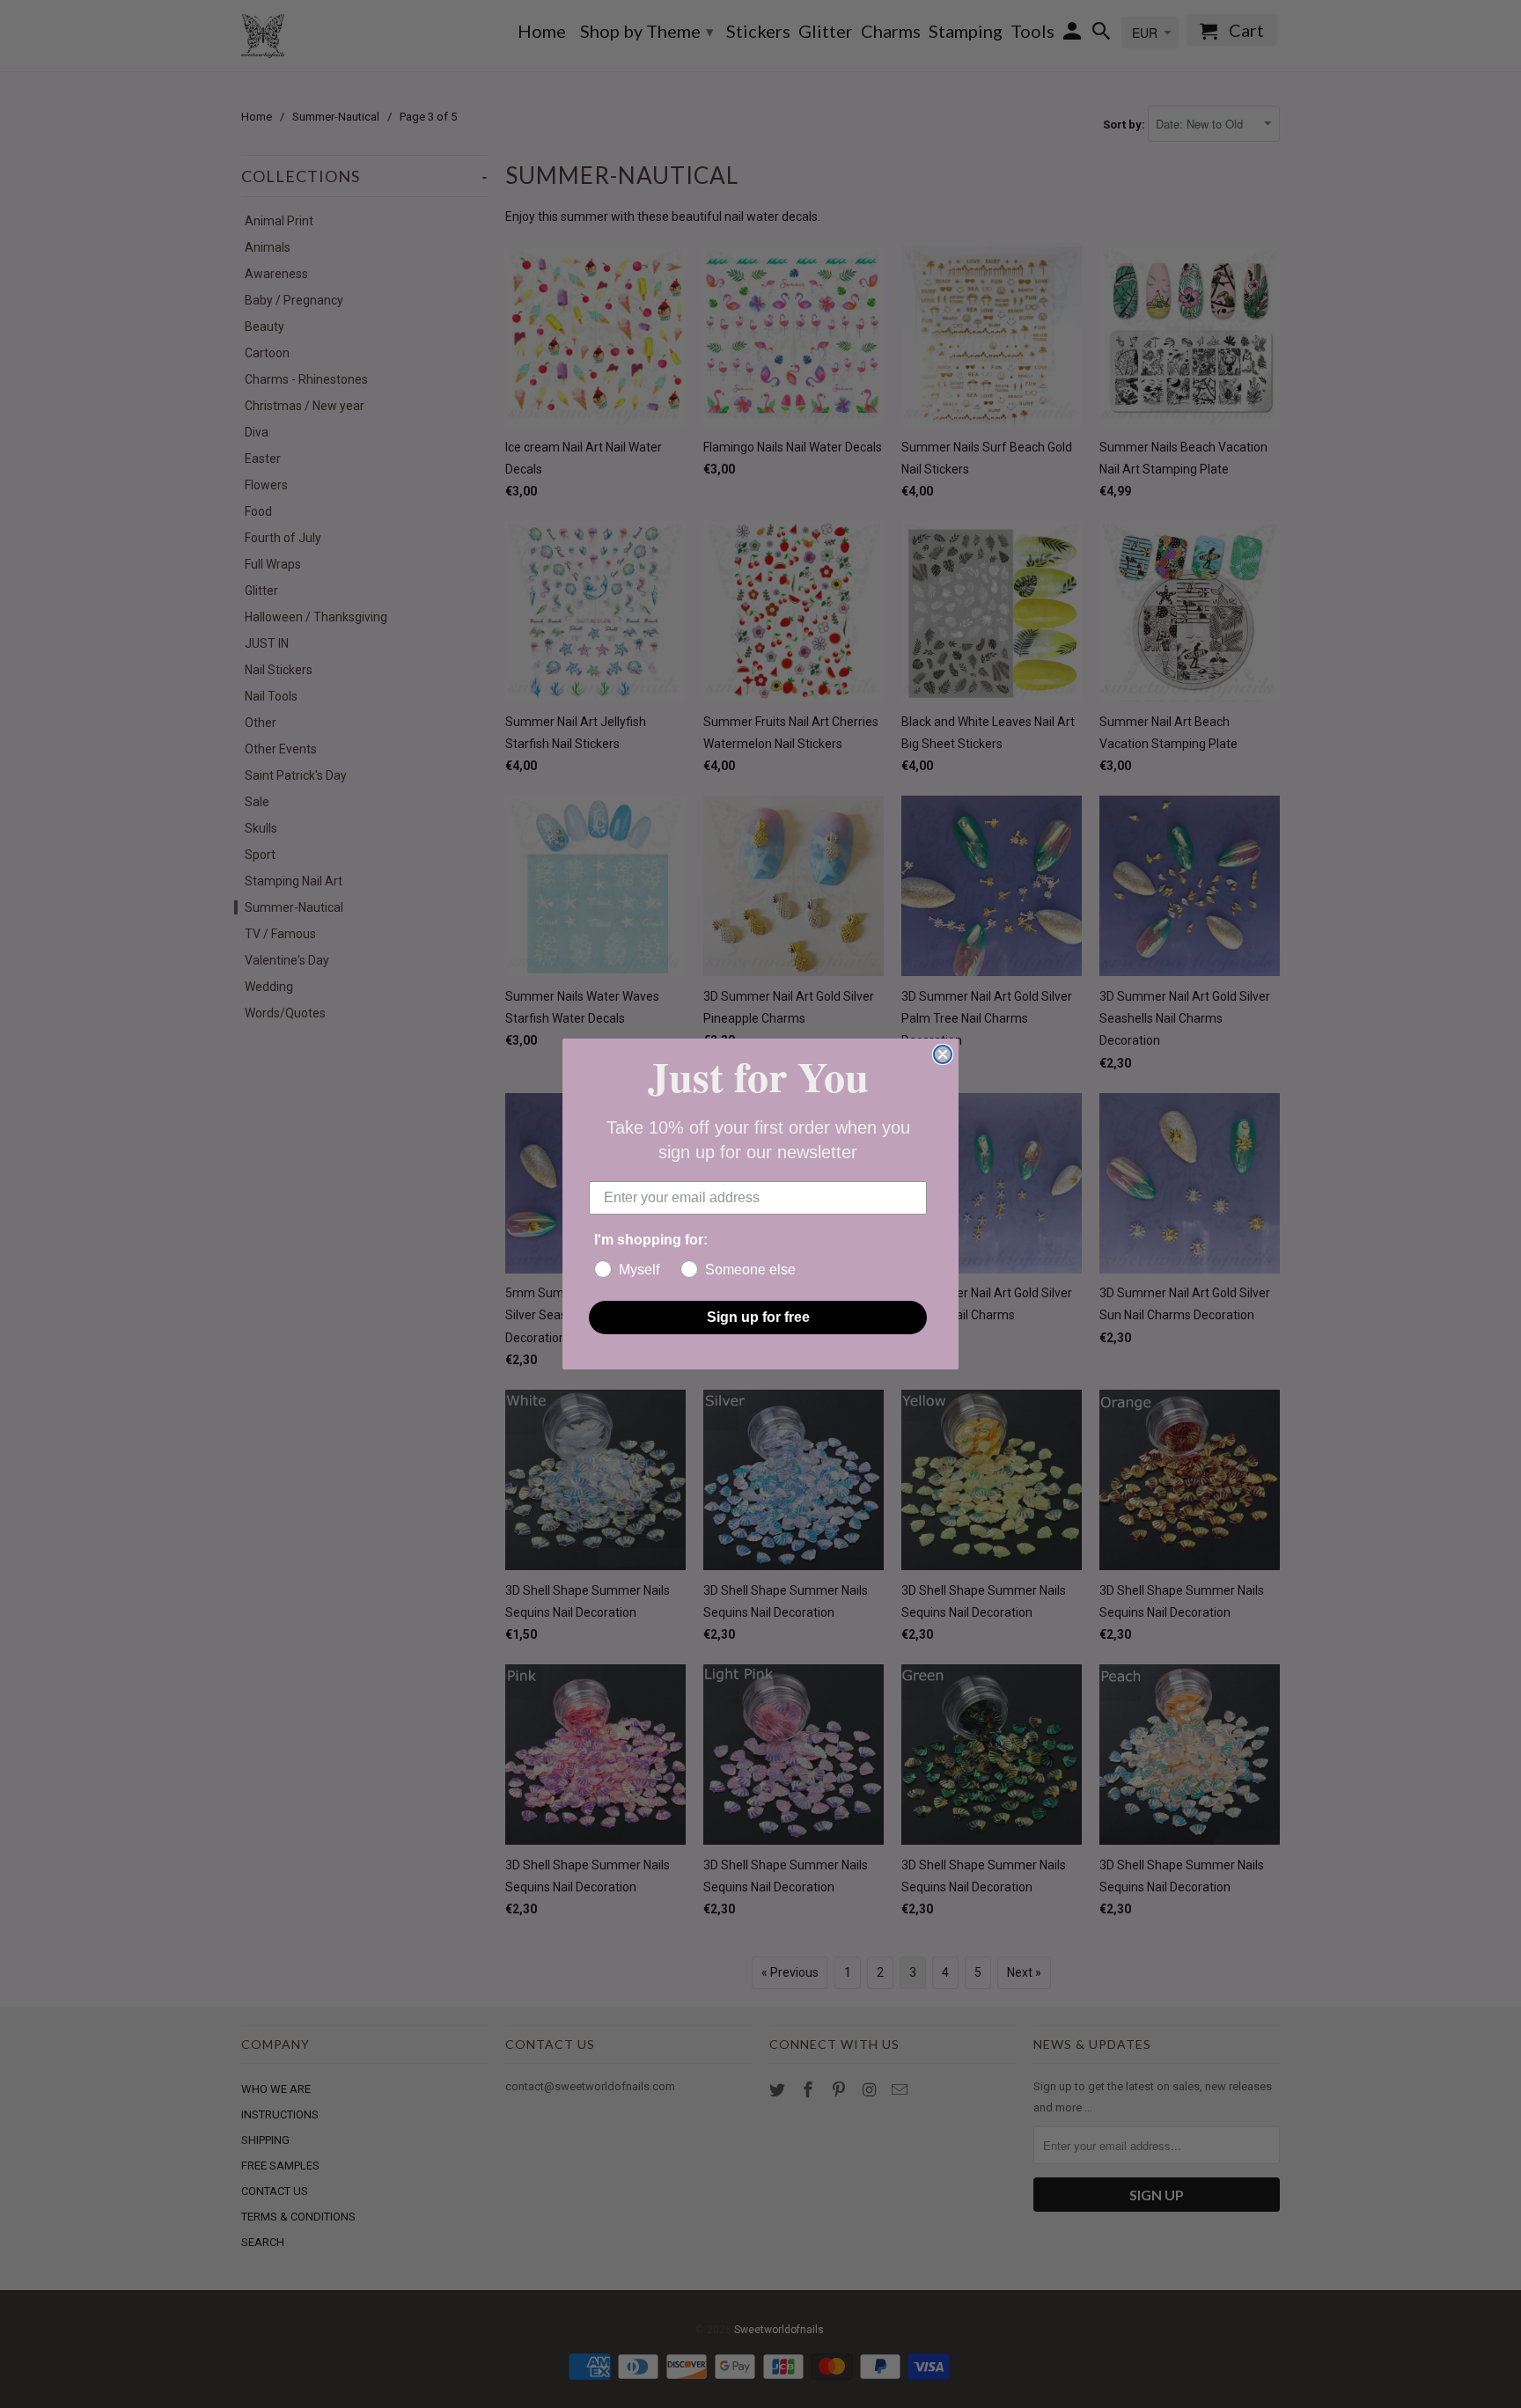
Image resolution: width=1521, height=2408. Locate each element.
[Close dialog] (943, 1054)
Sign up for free (758, 1317)
